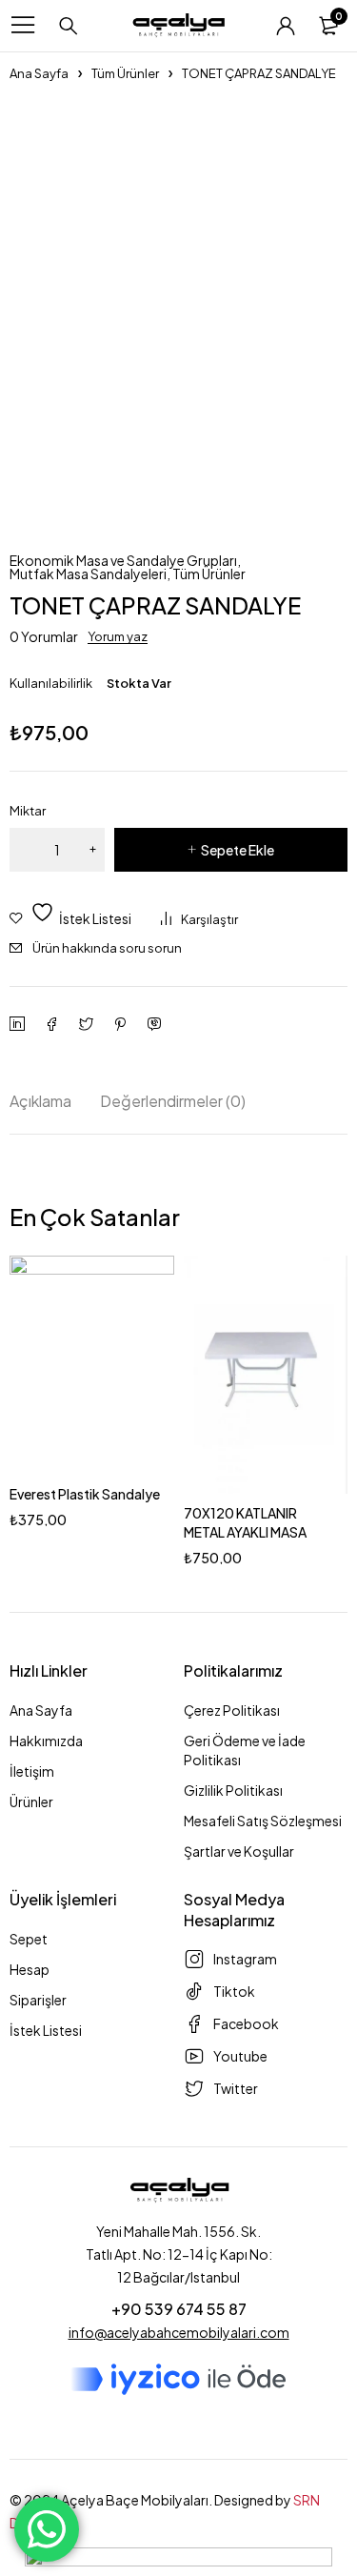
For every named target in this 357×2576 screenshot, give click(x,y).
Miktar (28, 811)
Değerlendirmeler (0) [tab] (173, 1101)
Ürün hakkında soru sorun (107, 948)
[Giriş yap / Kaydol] (286, 26)
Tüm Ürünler (125, 73)
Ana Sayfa (39, 73)
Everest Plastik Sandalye (85, 1494)
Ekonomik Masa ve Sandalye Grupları (123, 560)
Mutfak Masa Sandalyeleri (88, 574)
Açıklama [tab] (40, 1101)
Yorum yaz (118, 636)
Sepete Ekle (238, 850)
